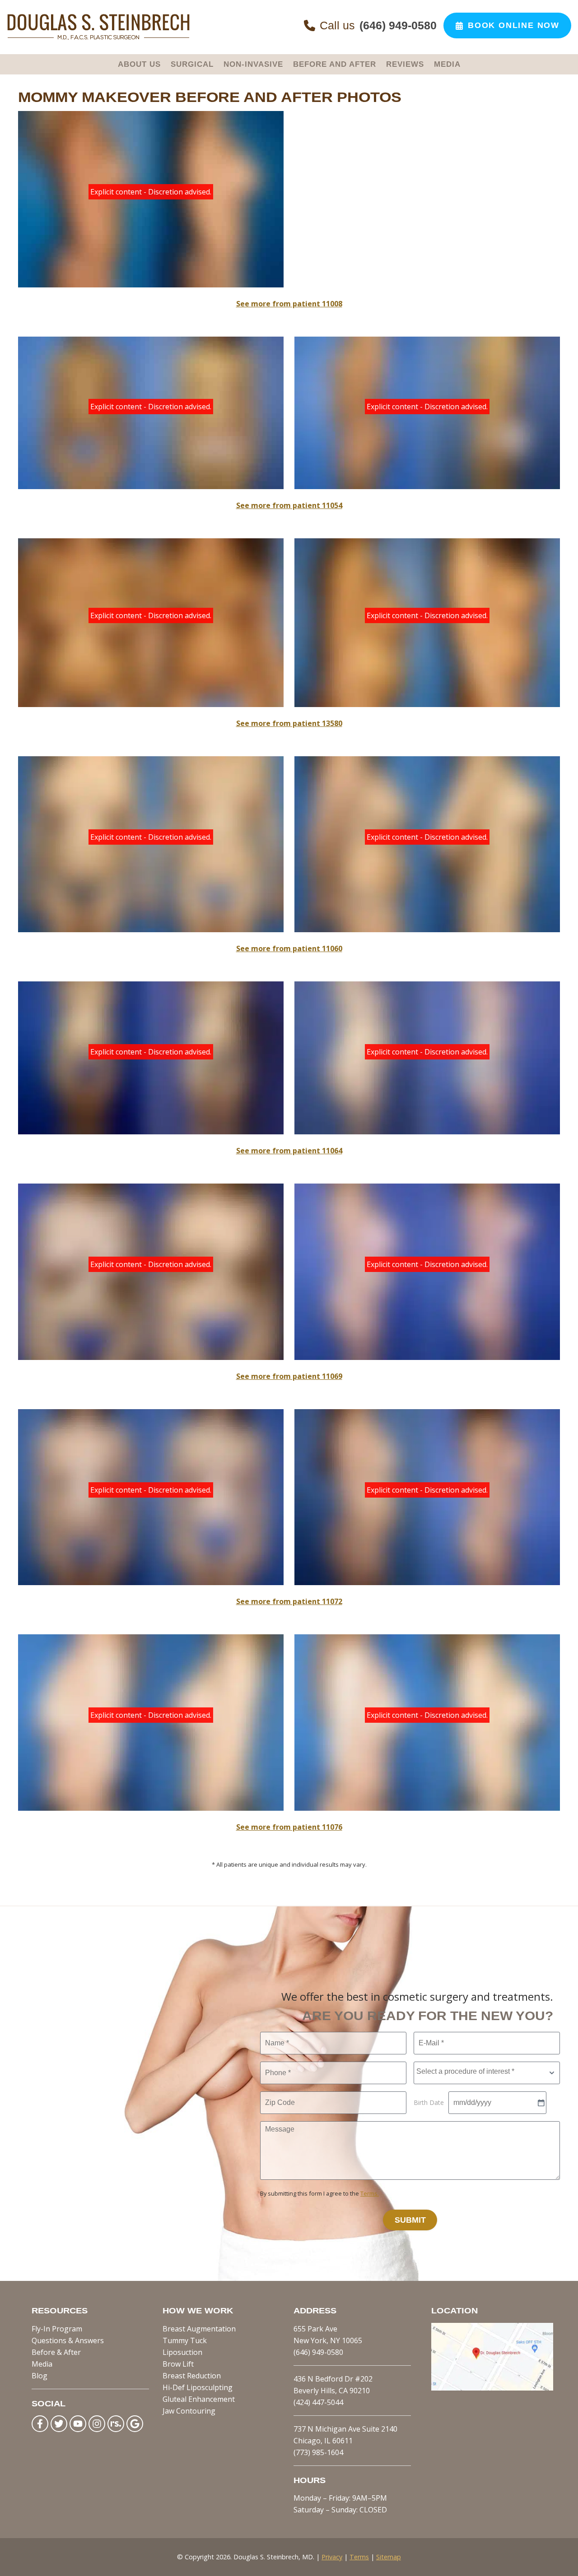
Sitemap (389, 2557)
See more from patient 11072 (289, 1601)
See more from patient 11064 (289, 1151)
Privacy (332, 2557)
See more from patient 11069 (289, 1376)
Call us (378, 25)
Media (42, 2364)
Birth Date (429, 2102)
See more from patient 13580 (289, 723)
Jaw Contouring (189, 2411)
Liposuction (182, 2352)
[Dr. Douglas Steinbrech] (98, 38)
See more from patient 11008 (289, 304)
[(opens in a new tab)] (492, 2388)
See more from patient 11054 (289, 505)
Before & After (56, 2352)
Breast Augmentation (199, 2329)
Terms (359, 2557)
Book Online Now (514, 25)
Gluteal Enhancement (199, 2399)
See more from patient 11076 (289, 1827)
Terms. (370, 2193)
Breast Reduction (192, 2376)
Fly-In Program (57, 2329)
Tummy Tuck (185, 2340)
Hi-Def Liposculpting (198, 2387)
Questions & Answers (68, 2340)
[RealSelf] (116, 2424)
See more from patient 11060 (289, 948)
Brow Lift (178, 2364)
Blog (40, 2376)
